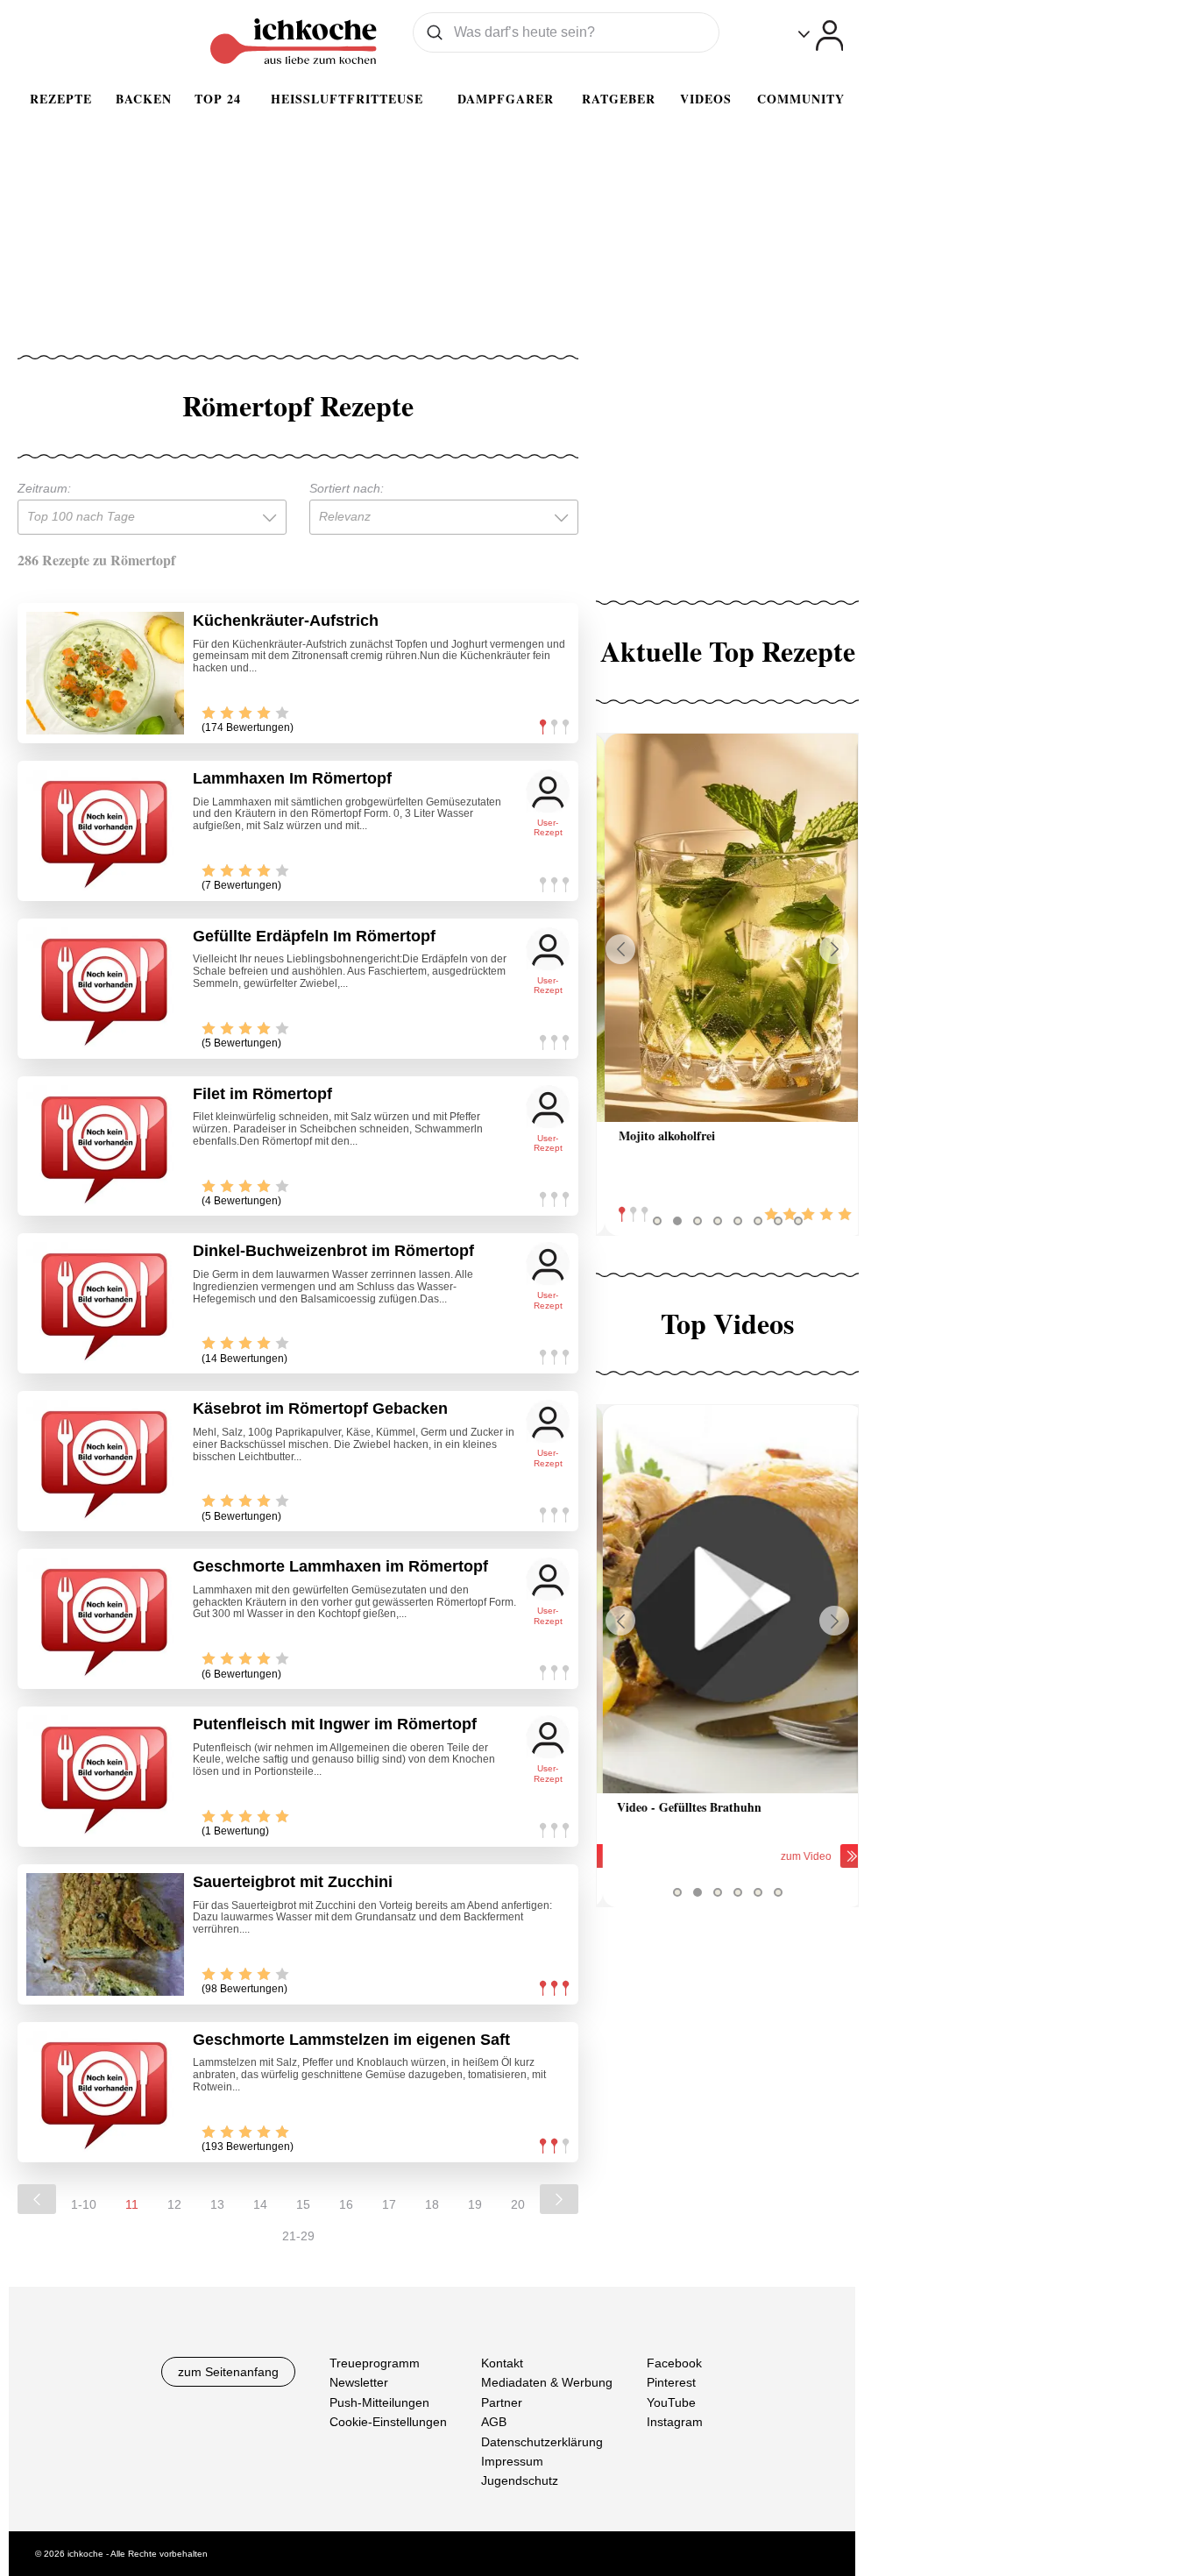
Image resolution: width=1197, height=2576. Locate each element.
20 (518, 2204)
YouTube (671, 2402)
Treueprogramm (375, 2363)
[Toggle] (821, 35)
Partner (502, 2402)
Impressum (512, 2461)
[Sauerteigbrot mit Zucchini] (105, 1934)
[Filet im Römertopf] (105, 1146)
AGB (494, 2422)
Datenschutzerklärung (542, 2441)
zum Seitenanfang (228, 2372)
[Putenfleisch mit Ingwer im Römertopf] (105, 1777)
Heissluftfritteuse (347, 99)
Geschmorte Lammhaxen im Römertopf (340, 1566)
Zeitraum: (44, 488)
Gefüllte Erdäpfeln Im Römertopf (314, 936)
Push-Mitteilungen (379, 2402)
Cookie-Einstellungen (388, 2422)
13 (217, 2204)
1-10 (84, 2204)
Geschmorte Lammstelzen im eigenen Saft (351, 2040)
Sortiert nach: (347, 488)
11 (132, 2204)
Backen (144, 99)
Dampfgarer (506, 99)
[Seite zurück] (37, 2199)
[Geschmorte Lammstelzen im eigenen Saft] (105, 2092)
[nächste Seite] (559, 2199)
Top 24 (218, 99)
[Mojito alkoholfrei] (727, 928)
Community (801, 99)
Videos (706, 99)
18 (432, 2204)
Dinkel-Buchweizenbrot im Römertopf (333, 1251)
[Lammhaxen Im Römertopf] (105, 831)
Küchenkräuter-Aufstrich (286, 621)
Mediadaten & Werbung (547, 2382)
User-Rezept (548, 828)
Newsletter (359, 2382)
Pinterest (671, 2382)
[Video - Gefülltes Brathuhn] (727, 1599)
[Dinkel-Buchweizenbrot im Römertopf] (105, 1303)
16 (346, 2204)
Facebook (674, 2363)
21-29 (298, 2236)
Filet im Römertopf (262, 1094)
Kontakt (502, 2363)
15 (303, 2204)
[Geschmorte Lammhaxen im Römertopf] (105, 1619)
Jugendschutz (520, 2480)
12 (174, 2204)
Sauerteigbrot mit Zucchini (293, 1882)
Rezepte (61, 99)
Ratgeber (619, 99)
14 (260, 2204)
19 (475, 2204)
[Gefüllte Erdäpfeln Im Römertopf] (105, 989)
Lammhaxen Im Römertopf (292, 778)
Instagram (675, 2422)
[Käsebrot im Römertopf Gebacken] (105, 1461)
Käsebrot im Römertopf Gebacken (320, 1409)
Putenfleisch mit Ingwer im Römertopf (335, 1724)
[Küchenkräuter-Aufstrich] (105, 673)
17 (389, 2204)
